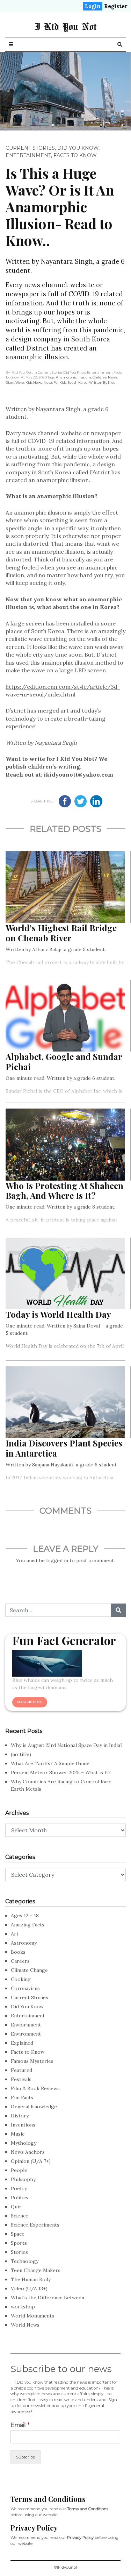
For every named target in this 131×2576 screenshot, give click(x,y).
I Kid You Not (65, 26)
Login (93, 6)
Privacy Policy (80, 2538)
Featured (21, 2070)
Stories (19, 2252)
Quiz (16, 2207)
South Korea (78, 383)
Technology (25, 2261)
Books (18, 1952)
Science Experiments (35, 2225)
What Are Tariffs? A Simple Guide (50, 1763)
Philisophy (23, 2179)
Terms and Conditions (88, 2509)
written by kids (102, 383)
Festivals (21, 2079)
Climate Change (29, 1970)
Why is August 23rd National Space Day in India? (67, 1745)
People (19, 2170)
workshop (23, 2307)
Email (20, 2425)
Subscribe (26, 2457)
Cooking (21, 1979)
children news (105, 377)
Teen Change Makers (36, 2270)
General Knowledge (34, 2107)
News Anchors (28, 2152)
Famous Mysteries (32, 2061)
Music (18, 2134)
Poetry (19, 2188)
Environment (26, 2034)
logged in (57, 1561)
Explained (22, 2043)
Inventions (23, 2125)
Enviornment (26, 2025)
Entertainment (28, 155)
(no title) (21, 1754)
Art (15, 1934)
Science (20, 2216)
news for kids (55, 383)
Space (18, 2234)
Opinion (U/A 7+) (31, 2161)
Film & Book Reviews (35, 2088)
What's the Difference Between (48, 2298)
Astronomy (24, 1943)
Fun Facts (22, 2097)
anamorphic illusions (74, 377)
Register (116, 6)
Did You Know (78, 148)
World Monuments (32, 2316)
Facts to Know (75, 155)
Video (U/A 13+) (29, 2288)
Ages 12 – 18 (25, 1916)
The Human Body (31, 2279)
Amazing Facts (28, 1925)
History (20, 2116)
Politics (20, 2198)
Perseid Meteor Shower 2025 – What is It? (61, 1772)
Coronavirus (25, 1988)
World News (25, 2325)
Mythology (24, 2143)
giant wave (15, 383)
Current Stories (30, 148)
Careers (20, 1961)
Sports (19, 2243)
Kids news (34, 383)
